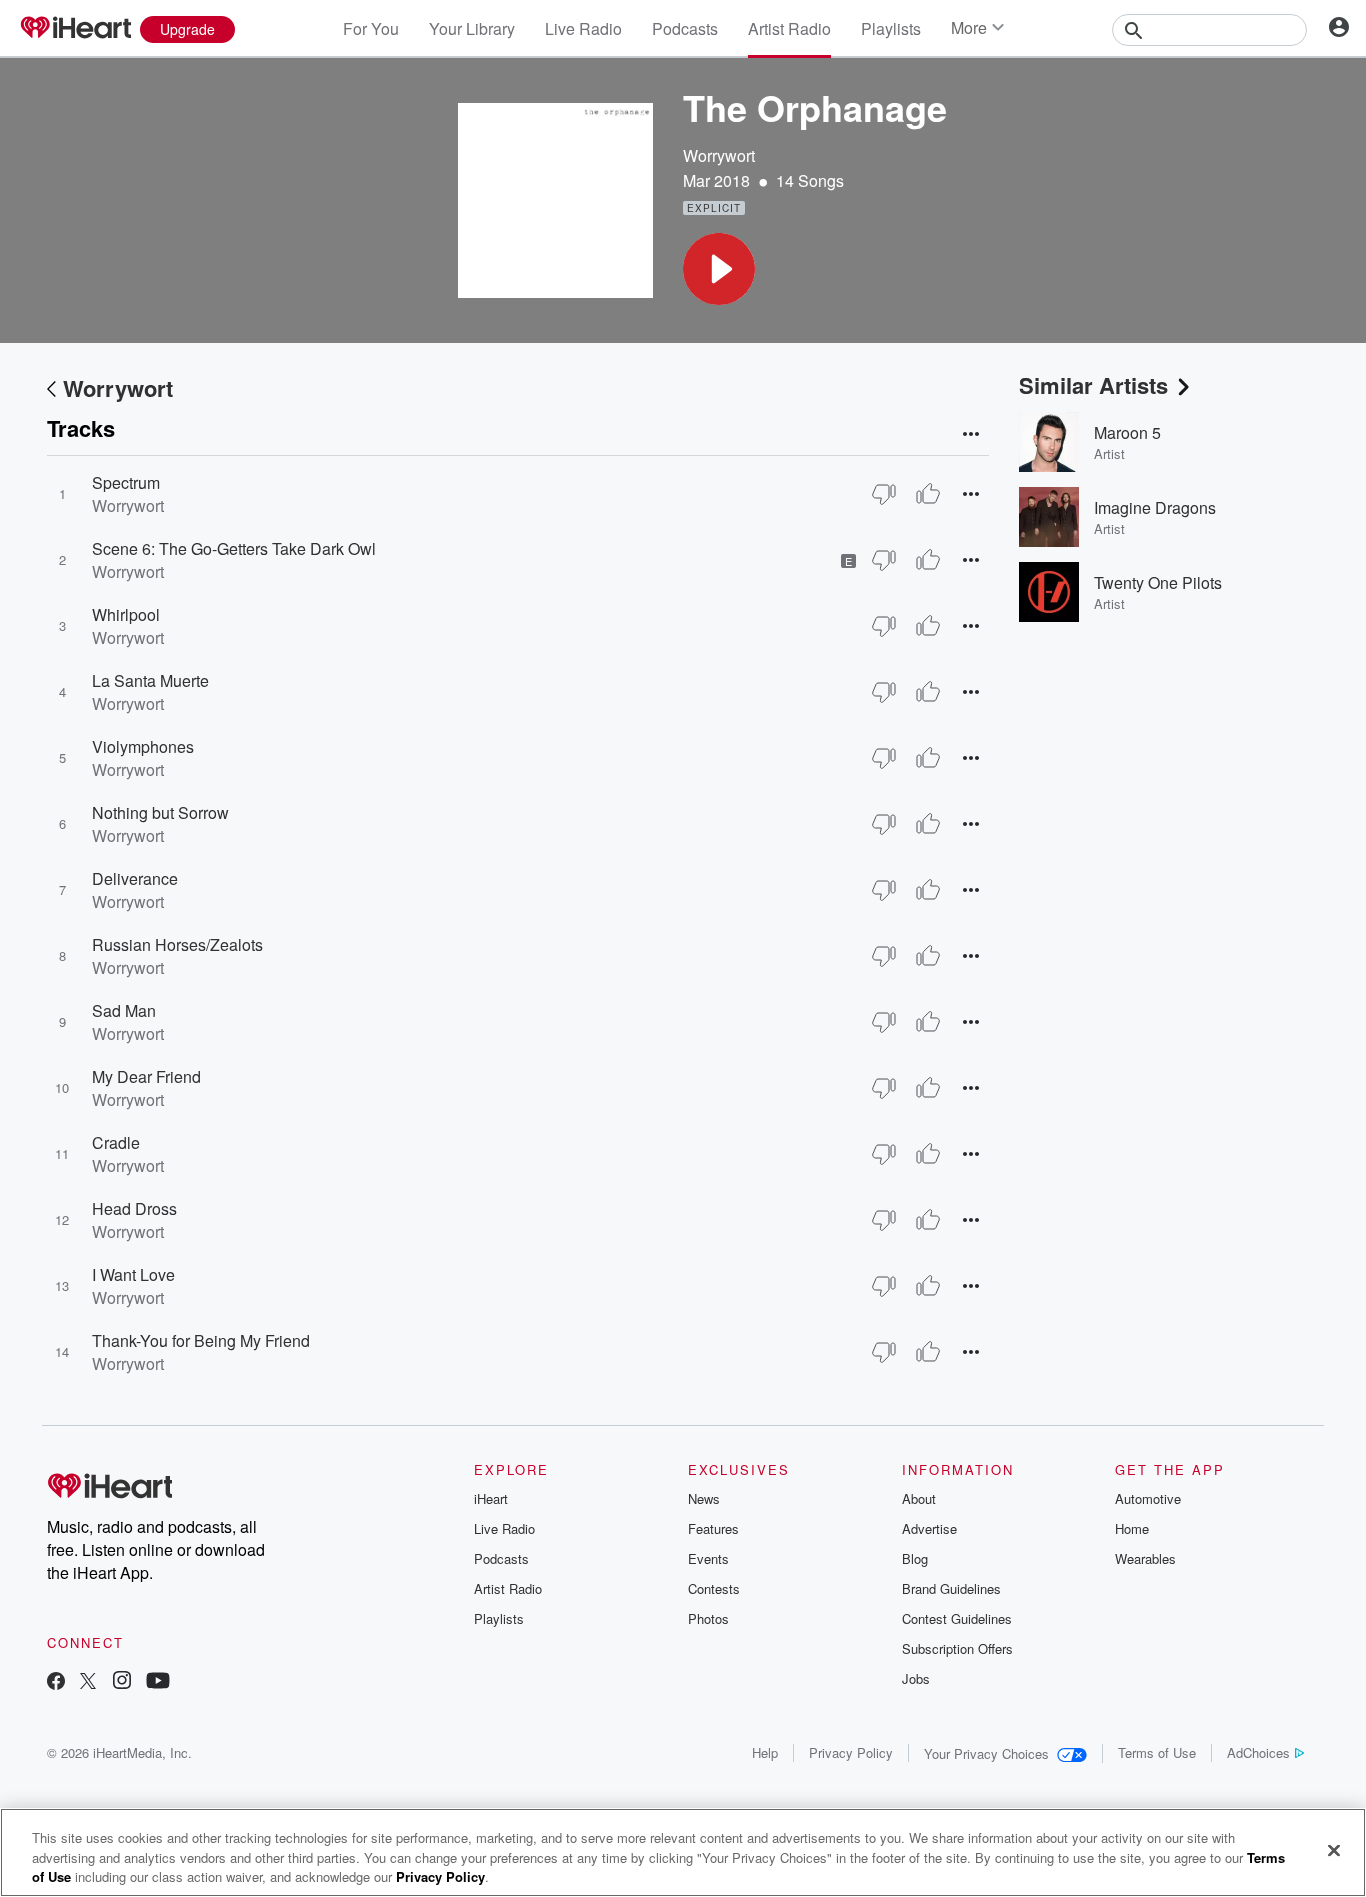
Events (708, 1558)
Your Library (472, 28)
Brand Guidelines (951, 1588)
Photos (708, 1618)
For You (371, 28)
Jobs (916, 1678)
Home (1132, 1528)
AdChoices (1258, 1752)
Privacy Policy (851, 1752)
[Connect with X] (88, 1682)
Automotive (1148, 1498)
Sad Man (124, 1010)
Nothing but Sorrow (160, 812)
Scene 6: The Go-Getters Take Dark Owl (234, 548)
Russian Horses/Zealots (177, 944)
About (919, 1498)
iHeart (491, 1498)
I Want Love (133, 1274)
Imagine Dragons (1155, 507)
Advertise (929, 1528)
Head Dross (134, 1208)
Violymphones (143, 746)
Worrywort (719, 155)
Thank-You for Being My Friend (201, 1340)
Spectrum (126, 482)
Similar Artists (1093, 385)
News (704, 1498)
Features (713, 1528)
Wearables (1145, 1558)
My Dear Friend (146, 1076)
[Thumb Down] (884, 494)
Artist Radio (789, 28)
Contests (714, 1588)
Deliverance (135, 878)
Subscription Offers (957, 1648)
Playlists (891, 28)
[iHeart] (75, 29)
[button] (719, 269)
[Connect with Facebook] (56, 1682)
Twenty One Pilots (1158, 582)
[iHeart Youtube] (158, 1682)
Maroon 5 (1127, 432)
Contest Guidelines (957, 1618)
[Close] (1334, 1850)
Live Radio (583, 28)
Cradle (116, 1142)
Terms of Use (1157, 1752)
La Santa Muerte (150, 680)
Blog (915, 1558)
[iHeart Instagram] (122, 1682)
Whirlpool (126, 614)
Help (765, 1752)
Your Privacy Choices (986, 1753)
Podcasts (685, 28)
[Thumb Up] (928, 494)
